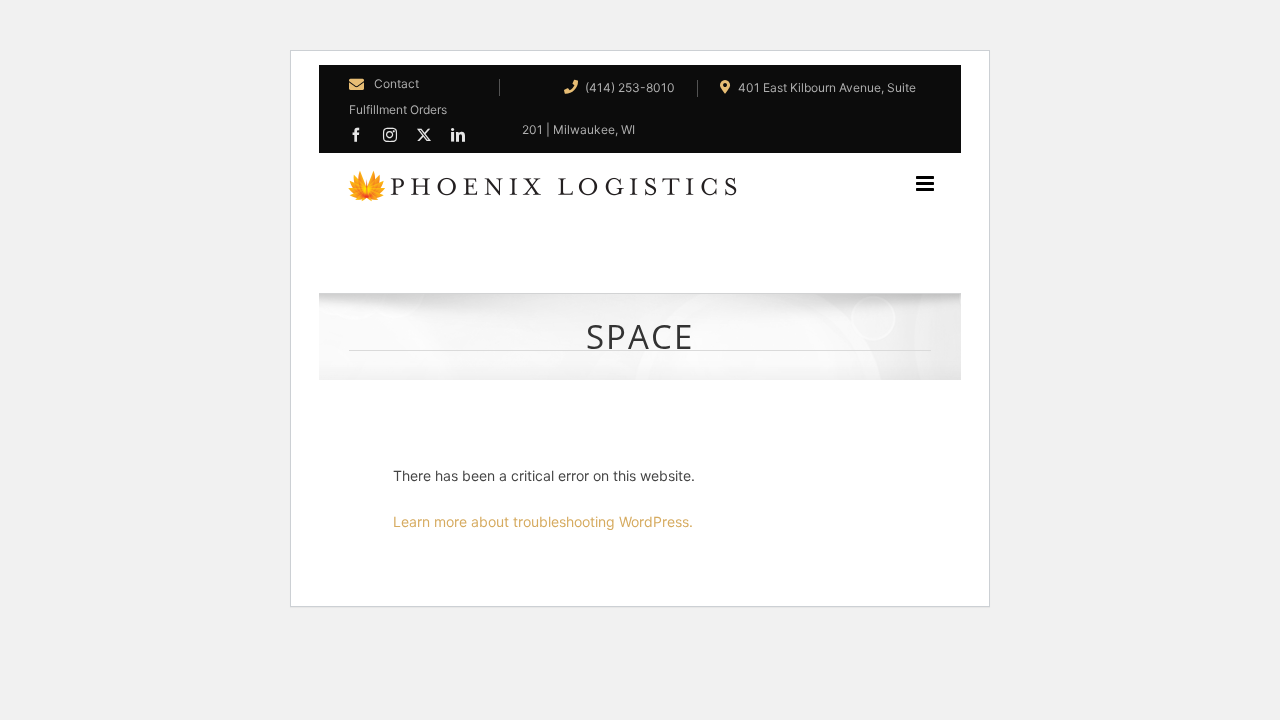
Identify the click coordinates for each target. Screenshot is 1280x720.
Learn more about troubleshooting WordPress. (543, 521)
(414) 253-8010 (628, 87)
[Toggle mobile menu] (938, 183)
